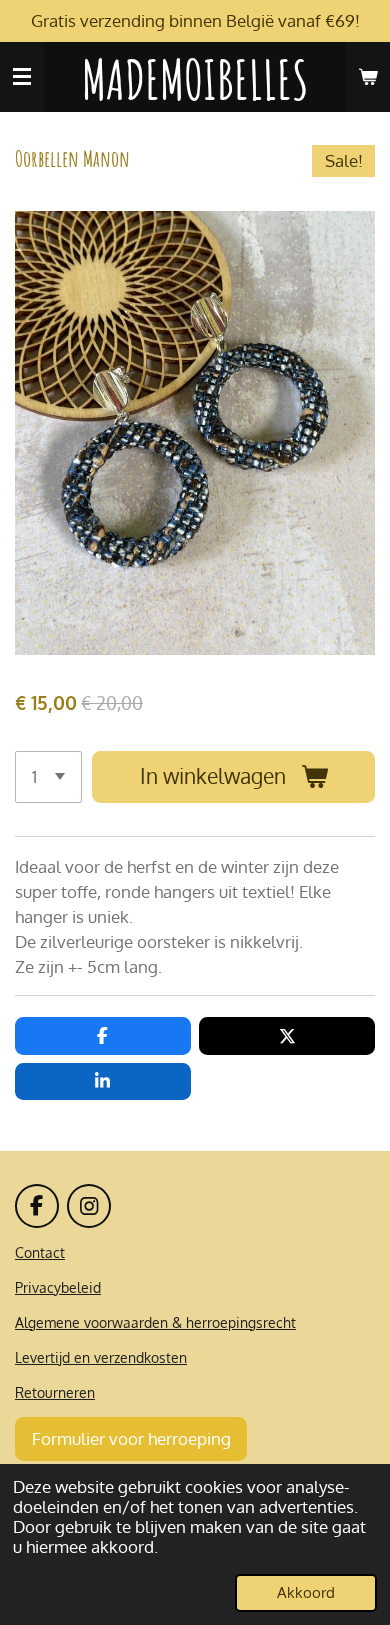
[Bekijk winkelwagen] (368, 77)
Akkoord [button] (306, 1592)
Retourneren (55, 1392)
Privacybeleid (58, 1287)
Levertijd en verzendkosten (101, 1357)
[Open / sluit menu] (22, 77)
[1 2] (48, 777)
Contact (40, 1252)
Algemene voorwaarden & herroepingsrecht (155, 1322)
